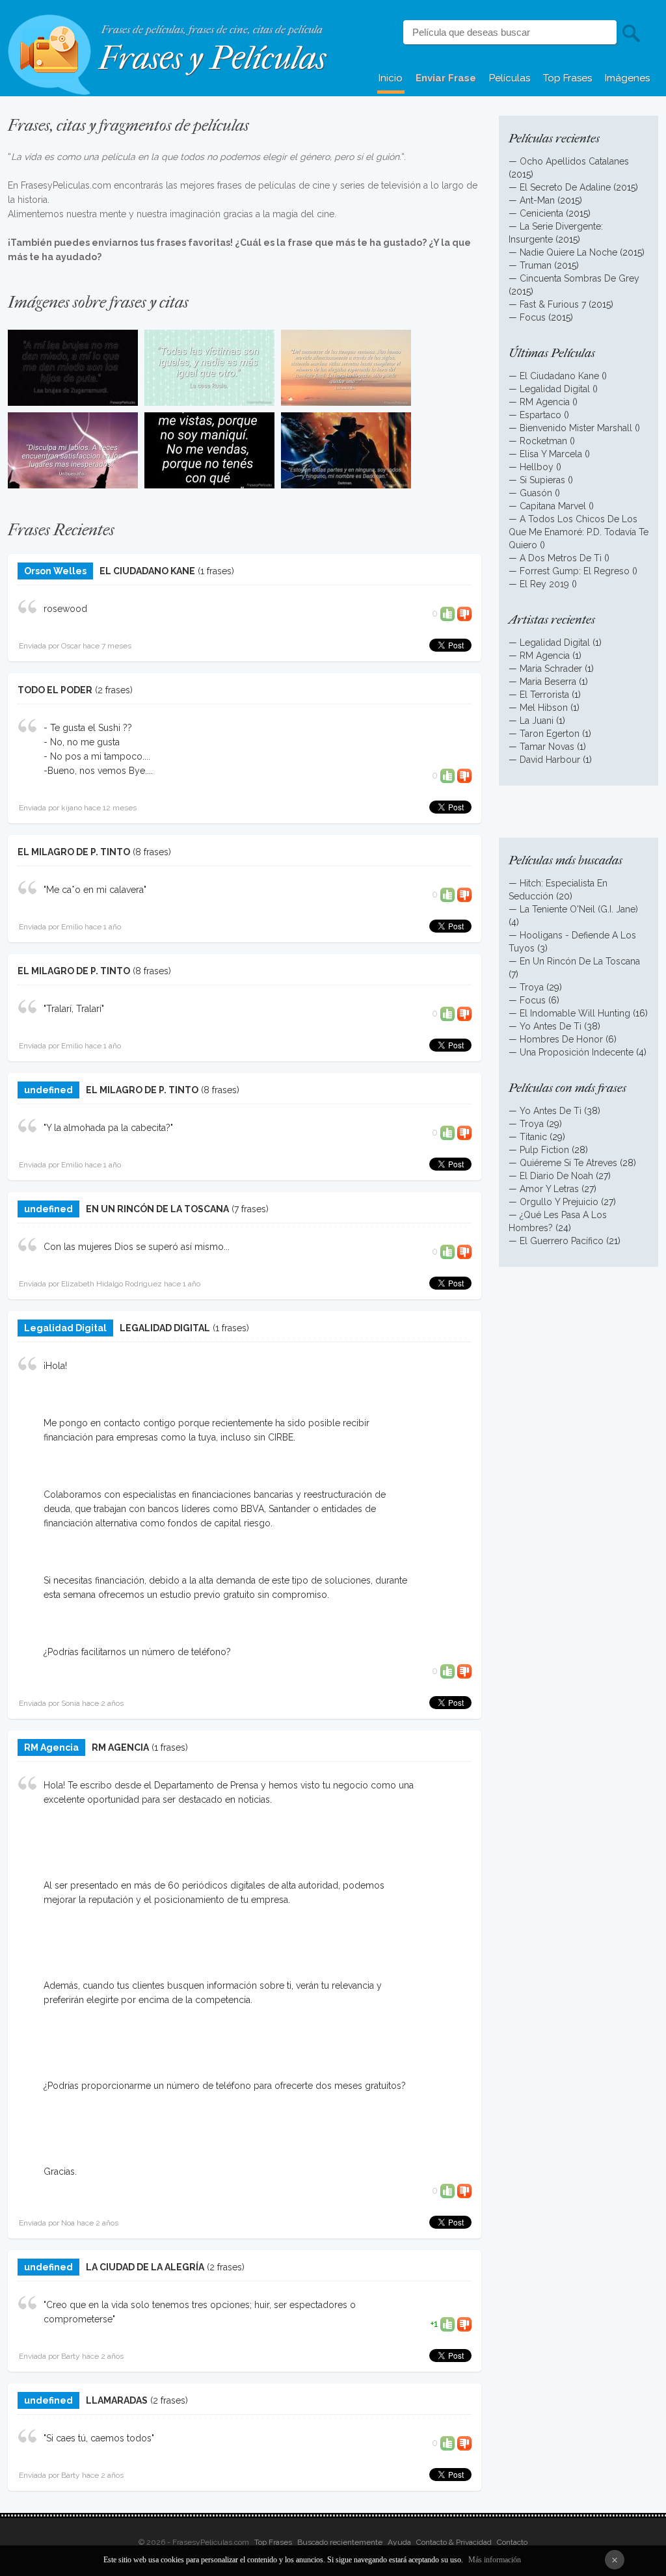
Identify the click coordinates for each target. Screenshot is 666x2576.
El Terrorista (544, 695)
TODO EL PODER (55, 690)
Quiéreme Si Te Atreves (568, 1163)
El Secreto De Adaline (565, 187)
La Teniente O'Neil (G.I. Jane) (579, 909)
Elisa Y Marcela (551, 454)
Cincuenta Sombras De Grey (579, 278)
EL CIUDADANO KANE (147, 571)
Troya (532, 987)
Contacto (512, 2542)
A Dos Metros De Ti (561, 558)
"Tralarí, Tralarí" (74, 1009)
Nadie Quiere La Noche (568, 252)
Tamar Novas (547, 747)
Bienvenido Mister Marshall (576, 428)
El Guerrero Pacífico (562, 1241)
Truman (536, 265)
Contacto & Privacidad (454, 2542)
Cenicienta (541, 213)
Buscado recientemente (340, 2542)
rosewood (65, 609)
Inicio (391, 78)
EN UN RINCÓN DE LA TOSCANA (157, 1209)
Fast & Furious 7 (553, 304)
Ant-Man (537, 200)
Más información (495, 2560)
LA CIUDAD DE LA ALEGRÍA (145, 2267)
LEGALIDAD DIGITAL (165, 1328)
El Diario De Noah (556, 1176)
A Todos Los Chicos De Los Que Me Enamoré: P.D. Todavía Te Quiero (579, 532)
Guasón (536, 493)
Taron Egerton (550, 734)
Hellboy (537, 467)
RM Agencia (51, 1747)
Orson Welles (55, 571)
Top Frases (567, 78)
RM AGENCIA (120, 1747)
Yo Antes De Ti (551, 1026)
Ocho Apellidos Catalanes (574, 161)
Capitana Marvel (553, 506)
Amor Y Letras (549, 1189)
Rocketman (543, 441)
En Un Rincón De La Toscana (580, 961)
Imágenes (627, 78)
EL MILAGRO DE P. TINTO (74, 852)
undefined (48, 1090)
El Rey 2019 (544, 584)
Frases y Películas (212, 58)
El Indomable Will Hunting (575, 1013)
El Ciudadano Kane (559, 376)
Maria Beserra (548, 682)
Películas (510, 78)
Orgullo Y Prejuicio (559, 1202)
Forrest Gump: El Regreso (575, 571)
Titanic (533, 1137)
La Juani (537, 721)
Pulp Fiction (544, 1150)
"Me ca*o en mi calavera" (95, 890)
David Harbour (550, 760)
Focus (533, 317)
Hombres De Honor (561, 1039)
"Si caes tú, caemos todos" (99, 2438)
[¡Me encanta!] (447, 613)
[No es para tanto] (464, 613)
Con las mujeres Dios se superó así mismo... (137, 1247)
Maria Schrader (552, 669)
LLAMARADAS (117, 2400)
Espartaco (540, 415)
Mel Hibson (544, 708)
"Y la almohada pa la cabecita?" (108, 1128)
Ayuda (399, 2542)
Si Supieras (542, 480)
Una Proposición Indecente (577, 1052)
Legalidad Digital (65, 1328)
